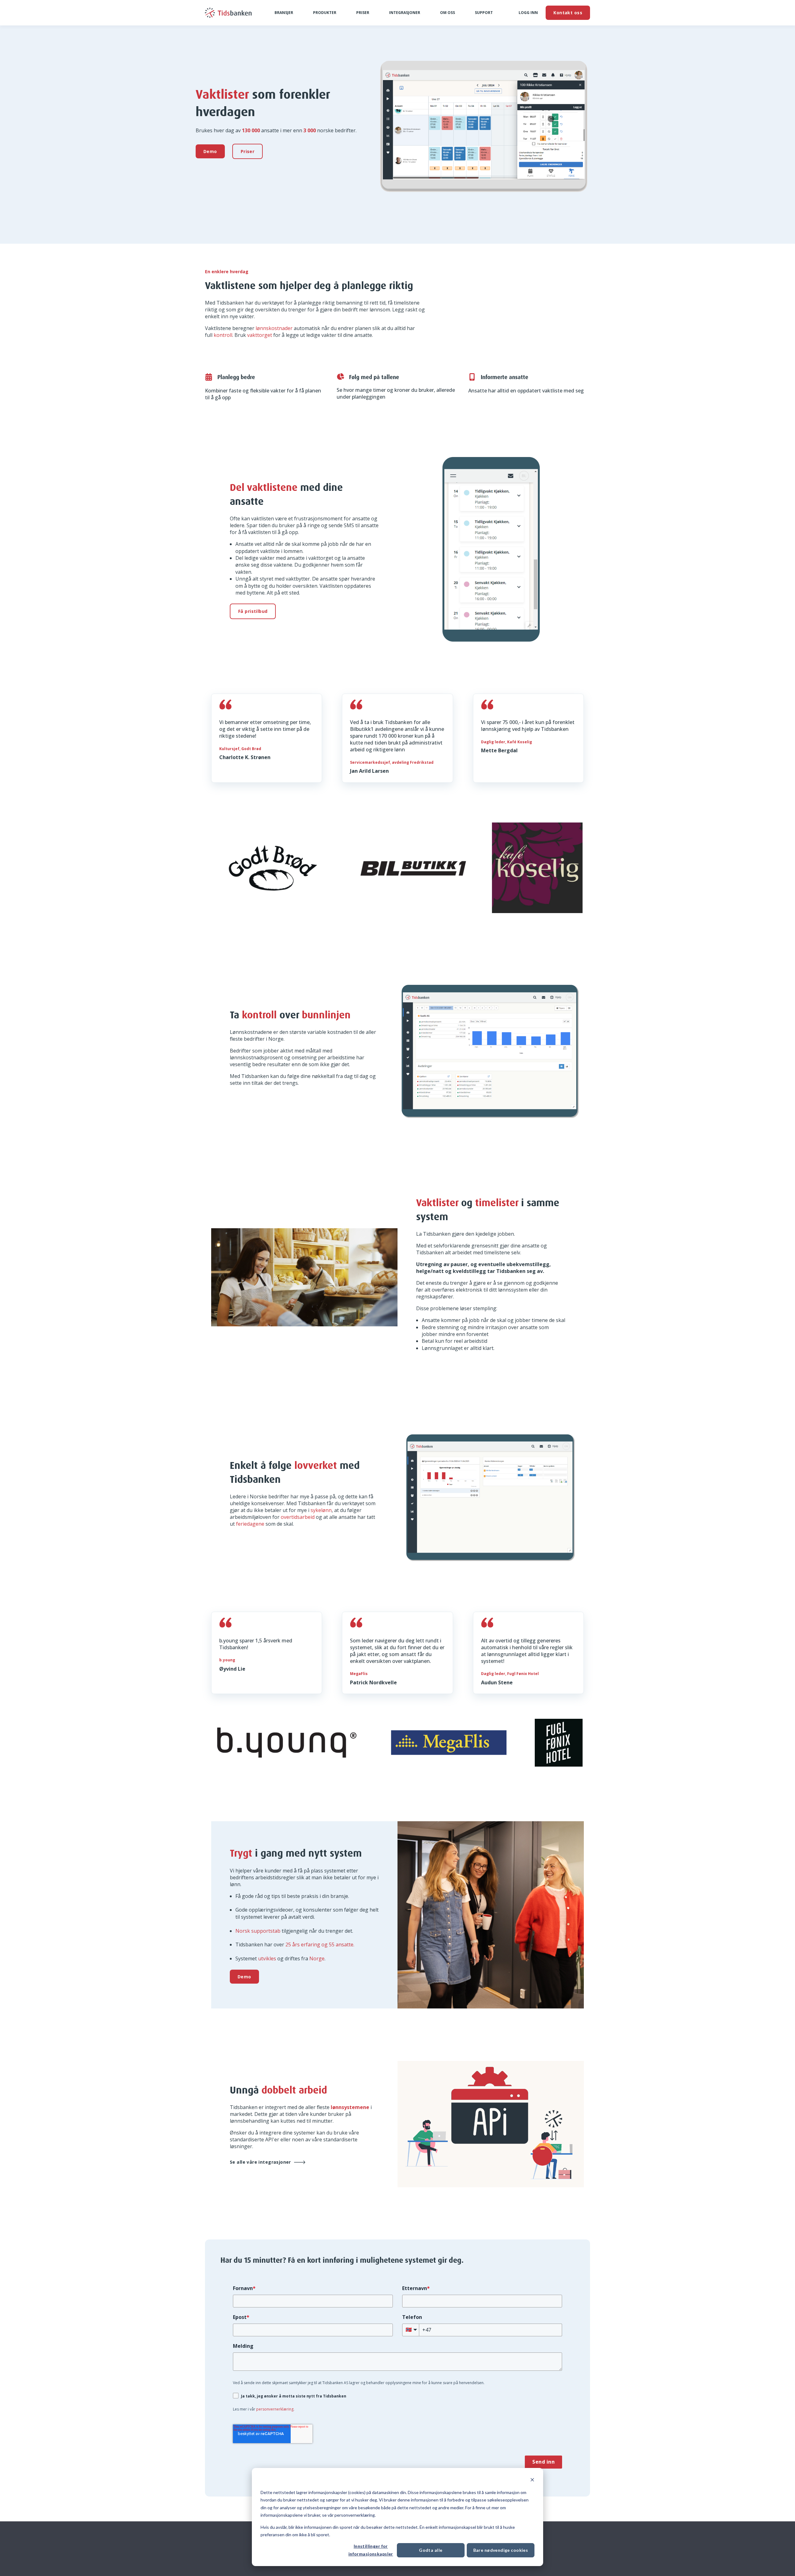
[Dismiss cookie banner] (532, 2481)
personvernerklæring (275, 2409)
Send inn (543, 2462)
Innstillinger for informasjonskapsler (371, 2550)
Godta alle (431, 2550)
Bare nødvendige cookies (501, 2550)
